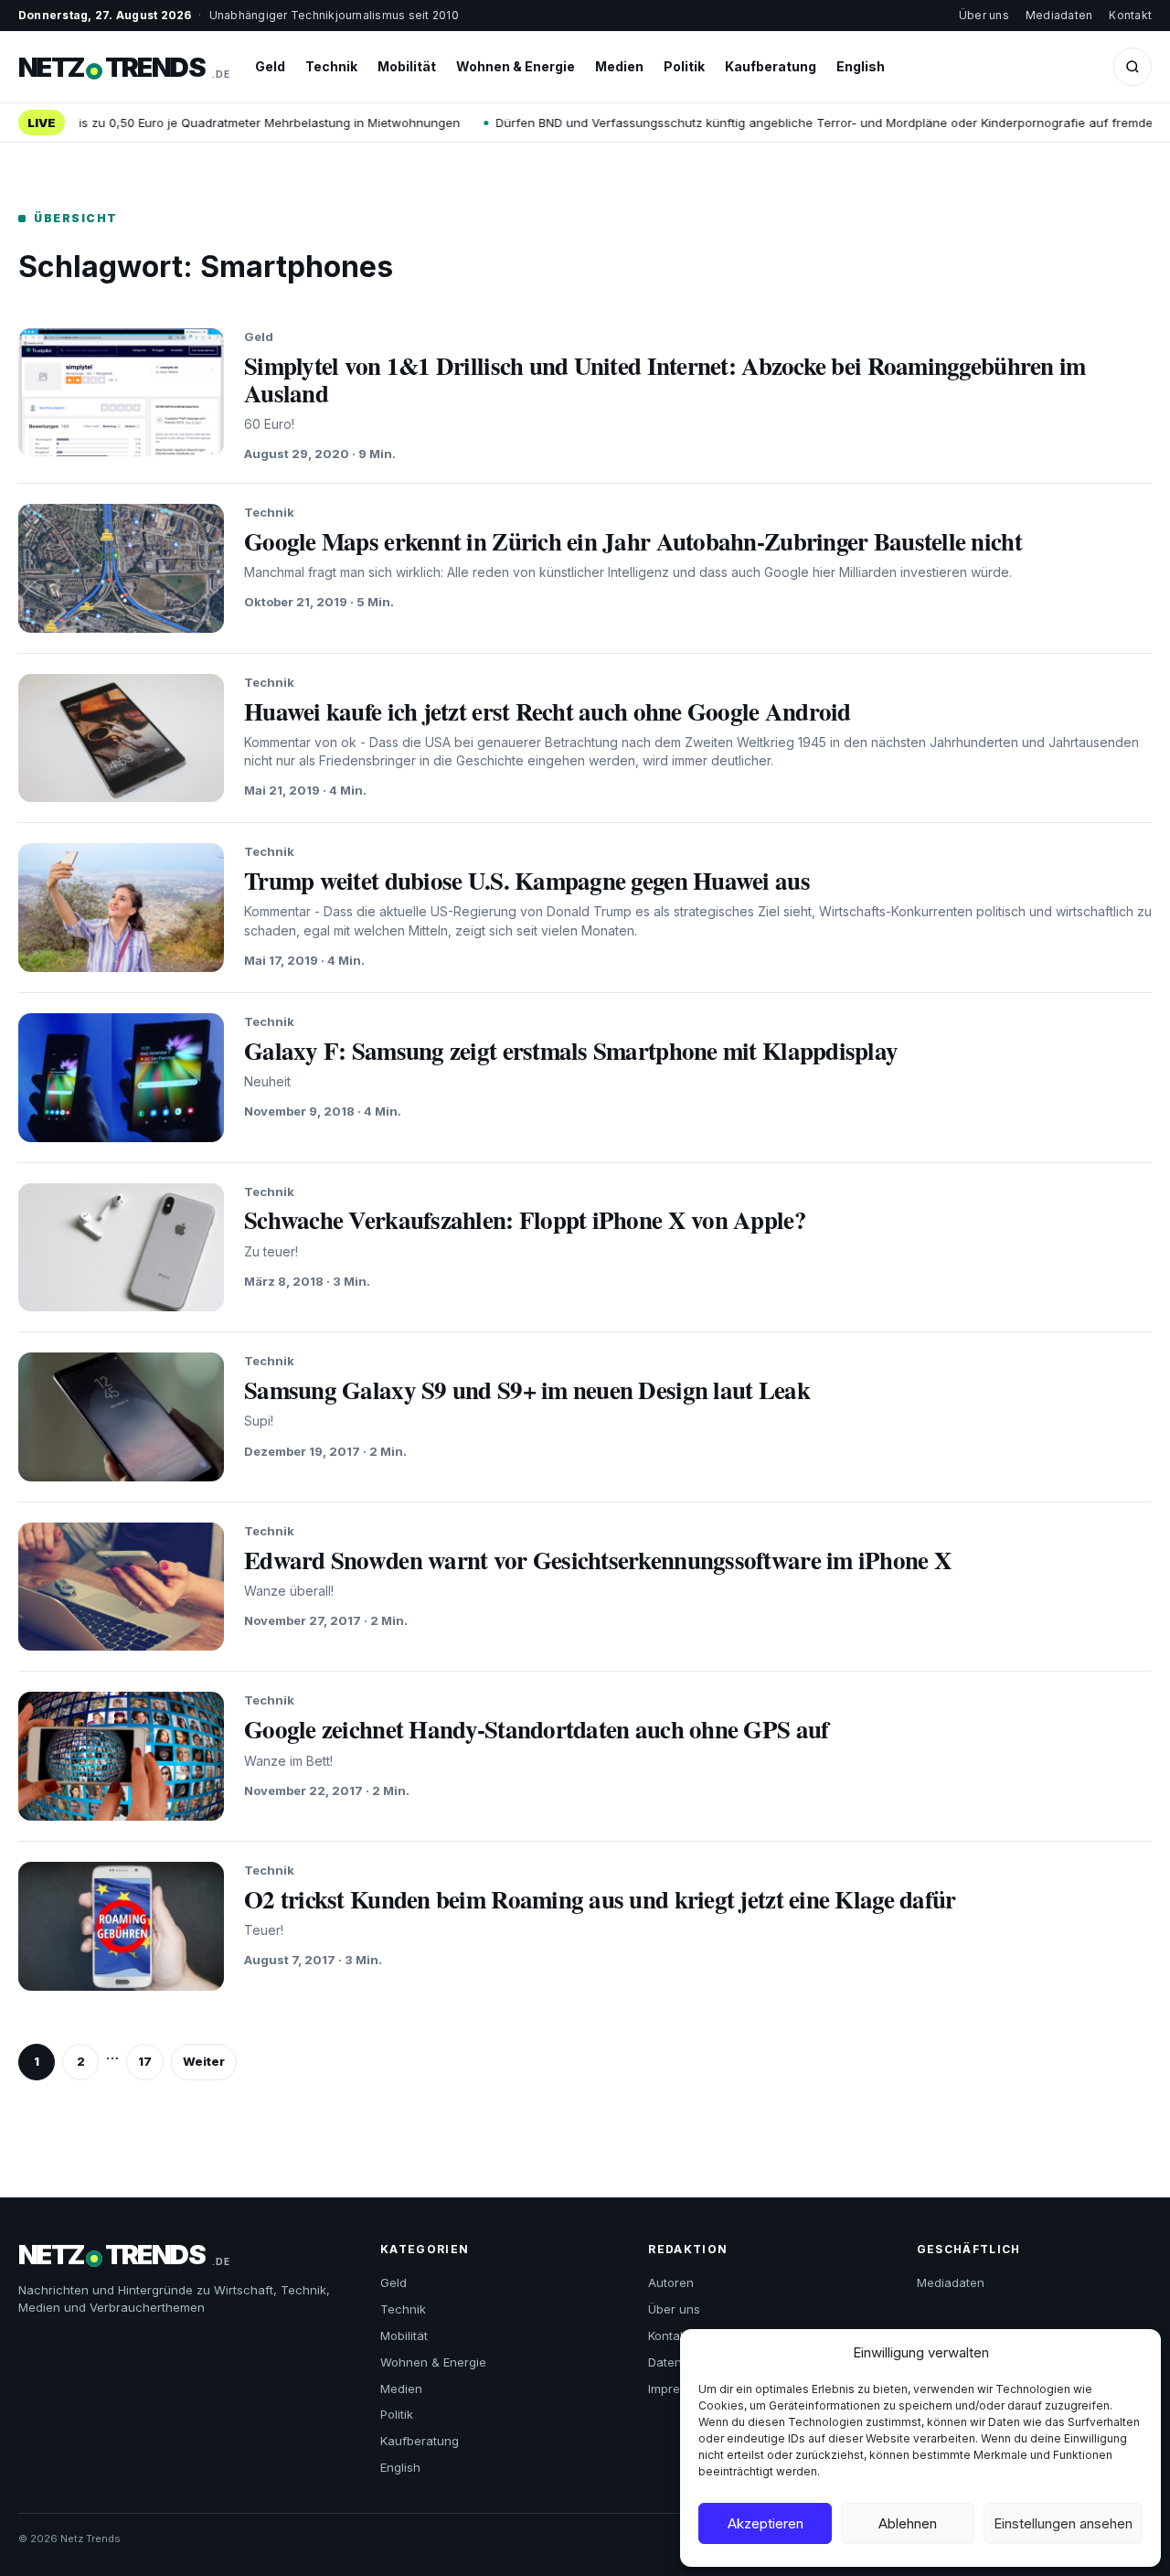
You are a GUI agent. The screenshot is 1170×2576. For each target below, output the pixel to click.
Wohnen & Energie (516, 66)
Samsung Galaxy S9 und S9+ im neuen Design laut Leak (527, 1390)
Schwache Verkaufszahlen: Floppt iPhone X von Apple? (525, 1219)
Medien (619, 66)
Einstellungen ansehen (1063, 2523)
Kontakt (1130, 15)
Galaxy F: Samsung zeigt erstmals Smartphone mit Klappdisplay (571, 1050)
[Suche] (1133, 67)
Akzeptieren (766, 2523)
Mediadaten (1059, 15)
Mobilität (407, 66)
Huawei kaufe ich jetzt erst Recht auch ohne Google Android (548, 711)
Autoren (671, 2282)
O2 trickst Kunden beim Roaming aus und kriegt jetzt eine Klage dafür (600, 1899)
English (861, 66)
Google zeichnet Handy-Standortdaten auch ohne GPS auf (536, 1729)
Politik (684, 66)
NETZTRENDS (124, 67)
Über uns (984, 15)
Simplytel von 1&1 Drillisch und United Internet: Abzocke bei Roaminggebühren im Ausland (665, 379)
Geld (270, 66)
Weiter (204, 2061)
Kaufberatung (771, 66)
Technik (331, 66)
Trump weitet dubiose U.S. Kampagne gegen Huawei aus (527, 880)
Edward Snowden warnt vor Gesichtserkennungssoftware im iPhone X (598, 1560)
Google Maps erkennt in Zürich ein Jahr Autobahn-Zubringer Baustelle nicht (633, 541)
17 (145, 2061)
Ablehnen (908, 2523)
